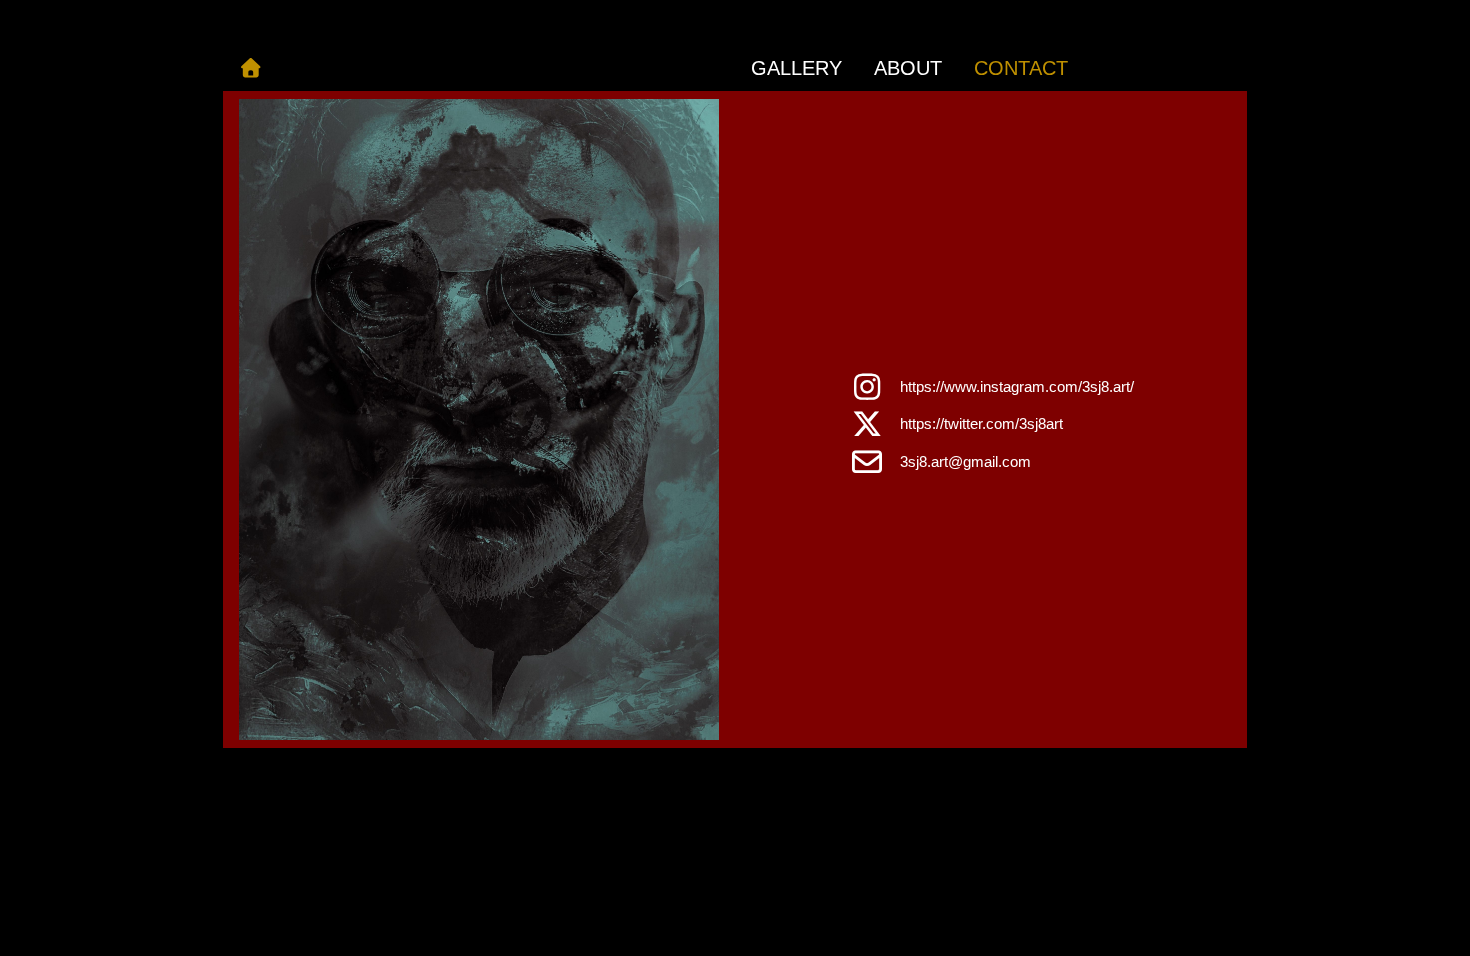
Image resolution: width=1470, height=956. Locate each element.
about (908, 68)
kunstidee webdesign (772, 771)
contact (1021, 68)
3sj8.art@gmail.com (965, 461)
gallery (796, 68)
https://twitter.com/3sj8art (981, 423)
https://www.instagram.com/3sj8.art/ (1017, 386)
